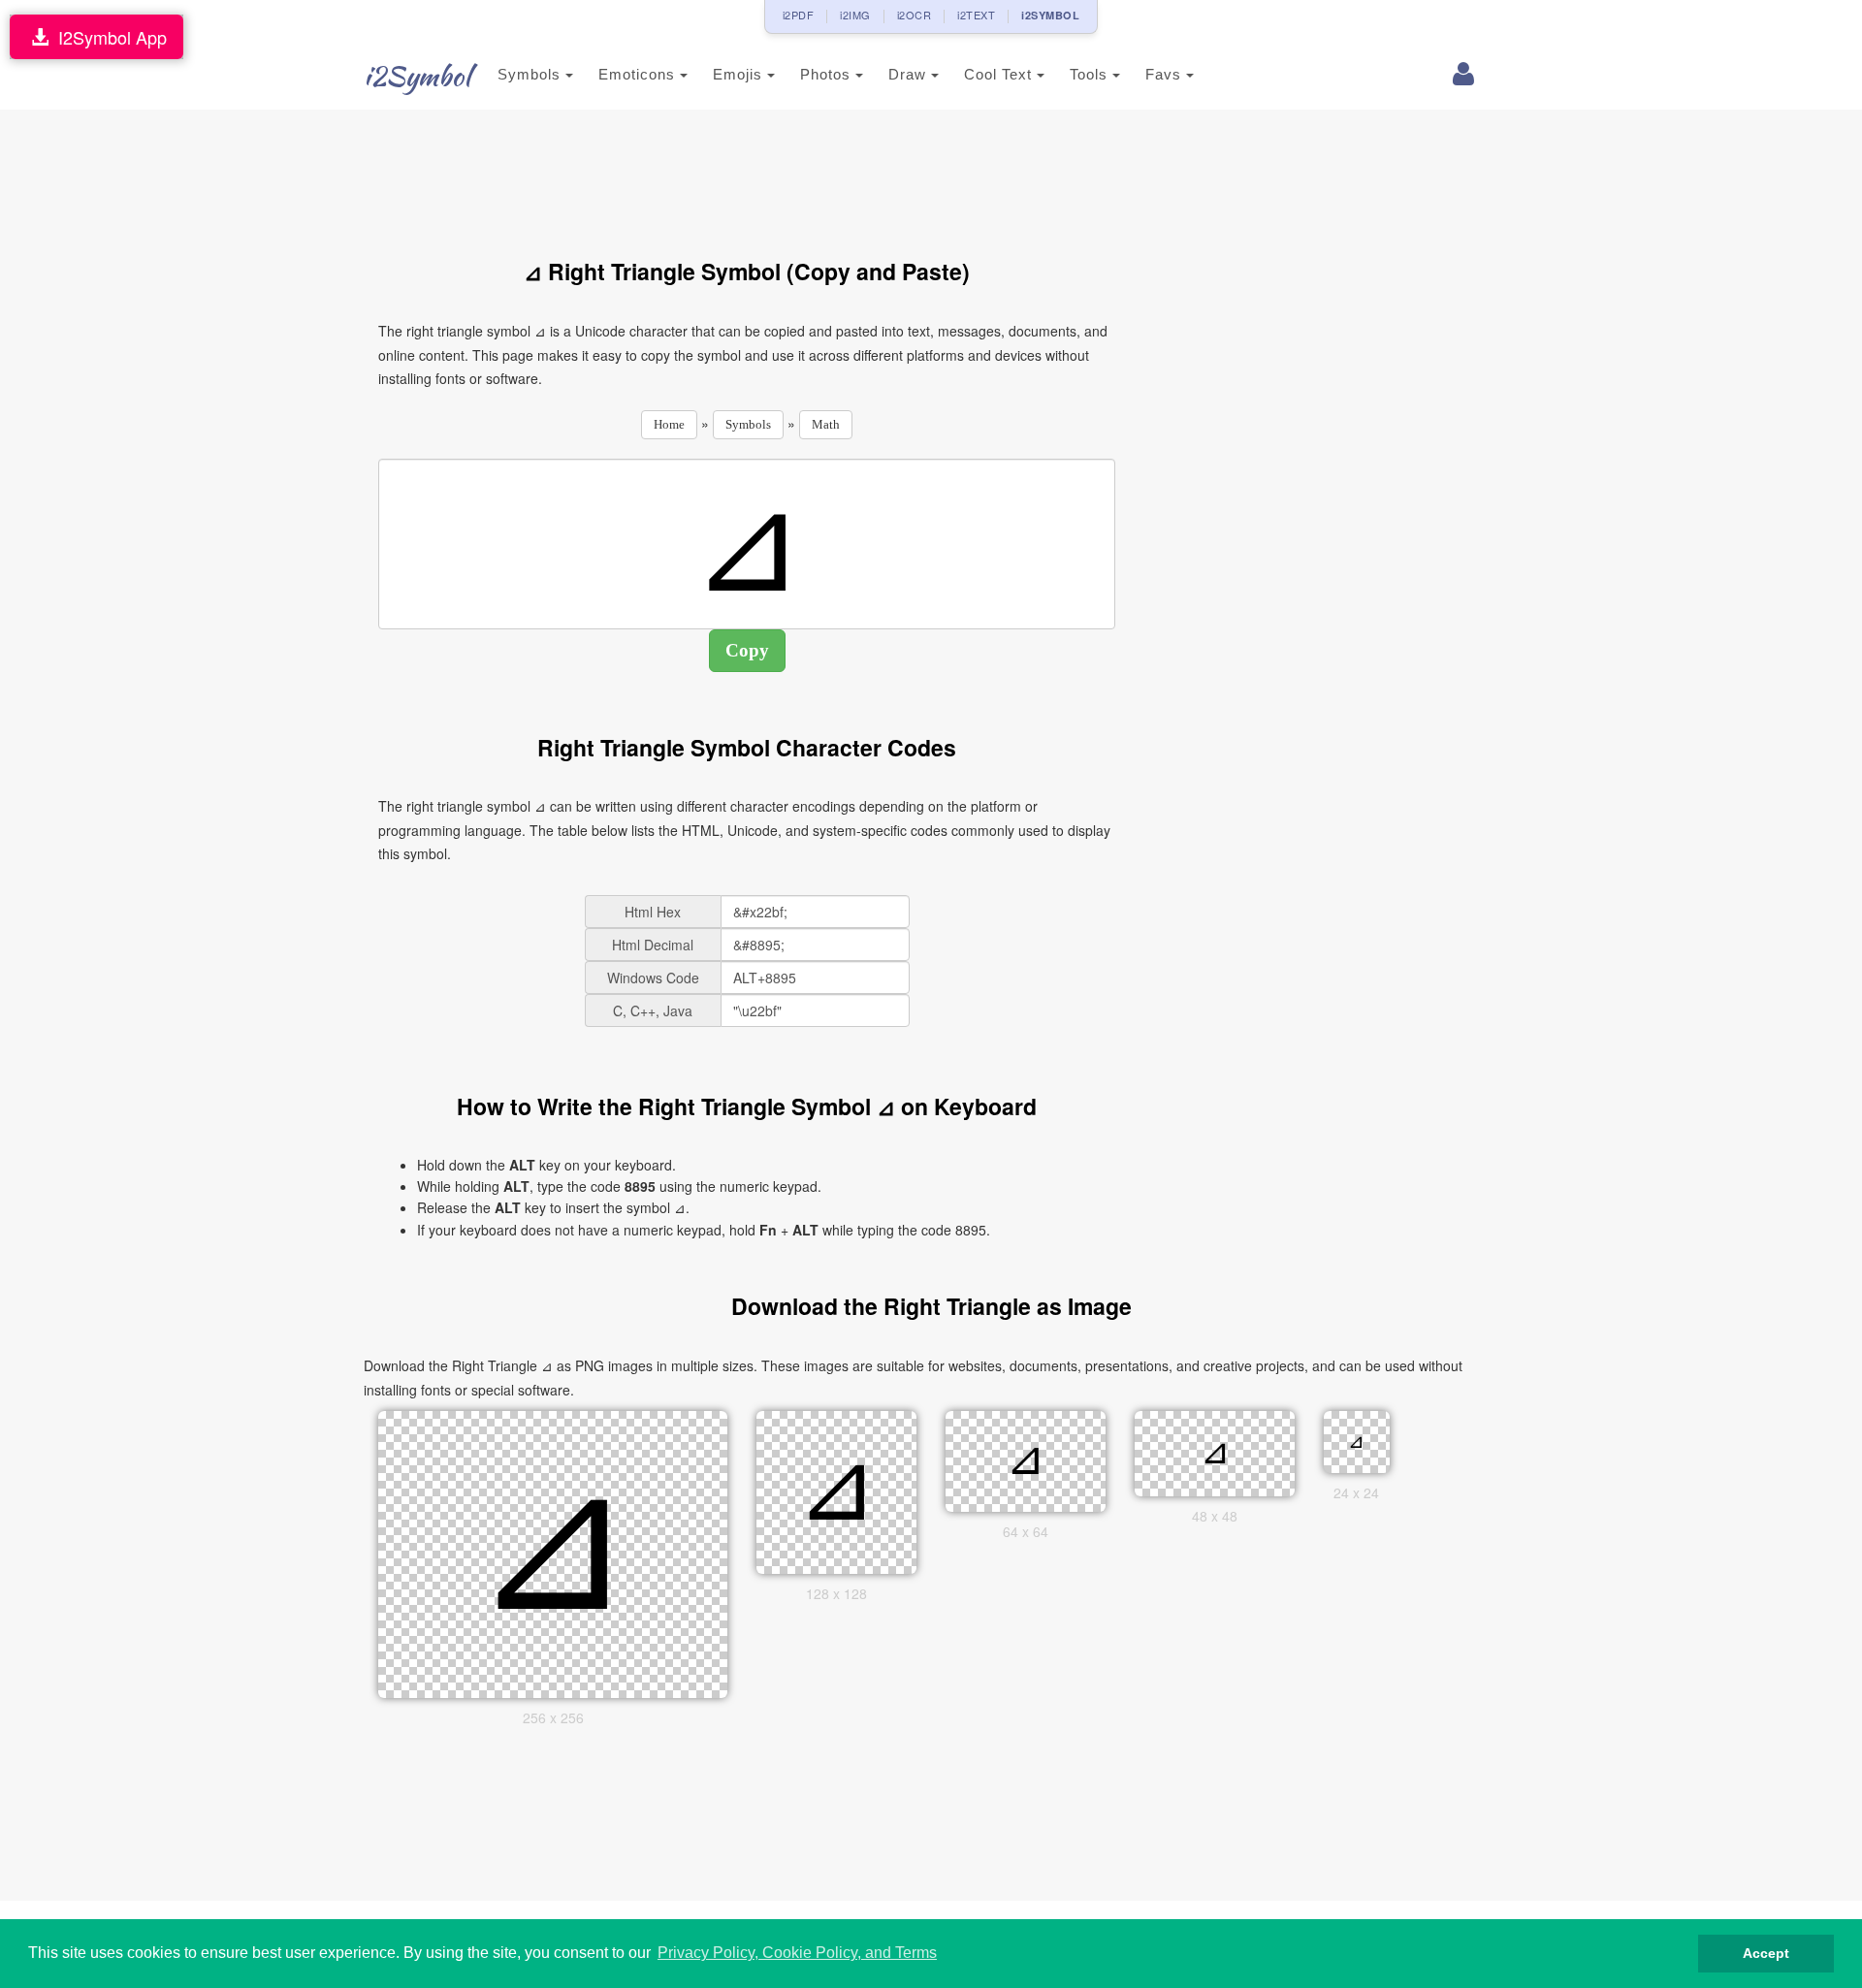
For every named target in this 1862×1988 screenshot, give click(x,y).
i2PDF (799, 15)
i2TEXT (976, 15)
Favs (1166, 74)
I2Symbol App (108, 37)
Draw (910, 74)
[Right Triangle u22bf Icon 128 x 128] (837, 1491)
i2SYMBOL (1050, 15)
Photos (828, 74)
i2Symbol (417, 76)
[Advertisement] (747, 173)
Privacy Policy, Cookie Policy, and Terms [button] (797, 1953)
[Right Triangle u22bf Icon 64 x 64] (1026, 1459)
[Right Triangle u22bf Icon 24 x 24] (1357, 1440)
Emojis (740, 74)
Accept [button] (1766, 1953)
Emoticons (639, 74)
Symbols (531, 74)
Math (826, 424)
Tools (1091, 74)
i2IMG (855, 15)
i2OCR (915, 15)
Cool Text (1000, 74)
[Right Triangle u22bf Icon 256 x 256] (553, 1553)
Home (669, 424)
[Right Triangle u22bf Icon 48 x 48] (1215, 1452)
